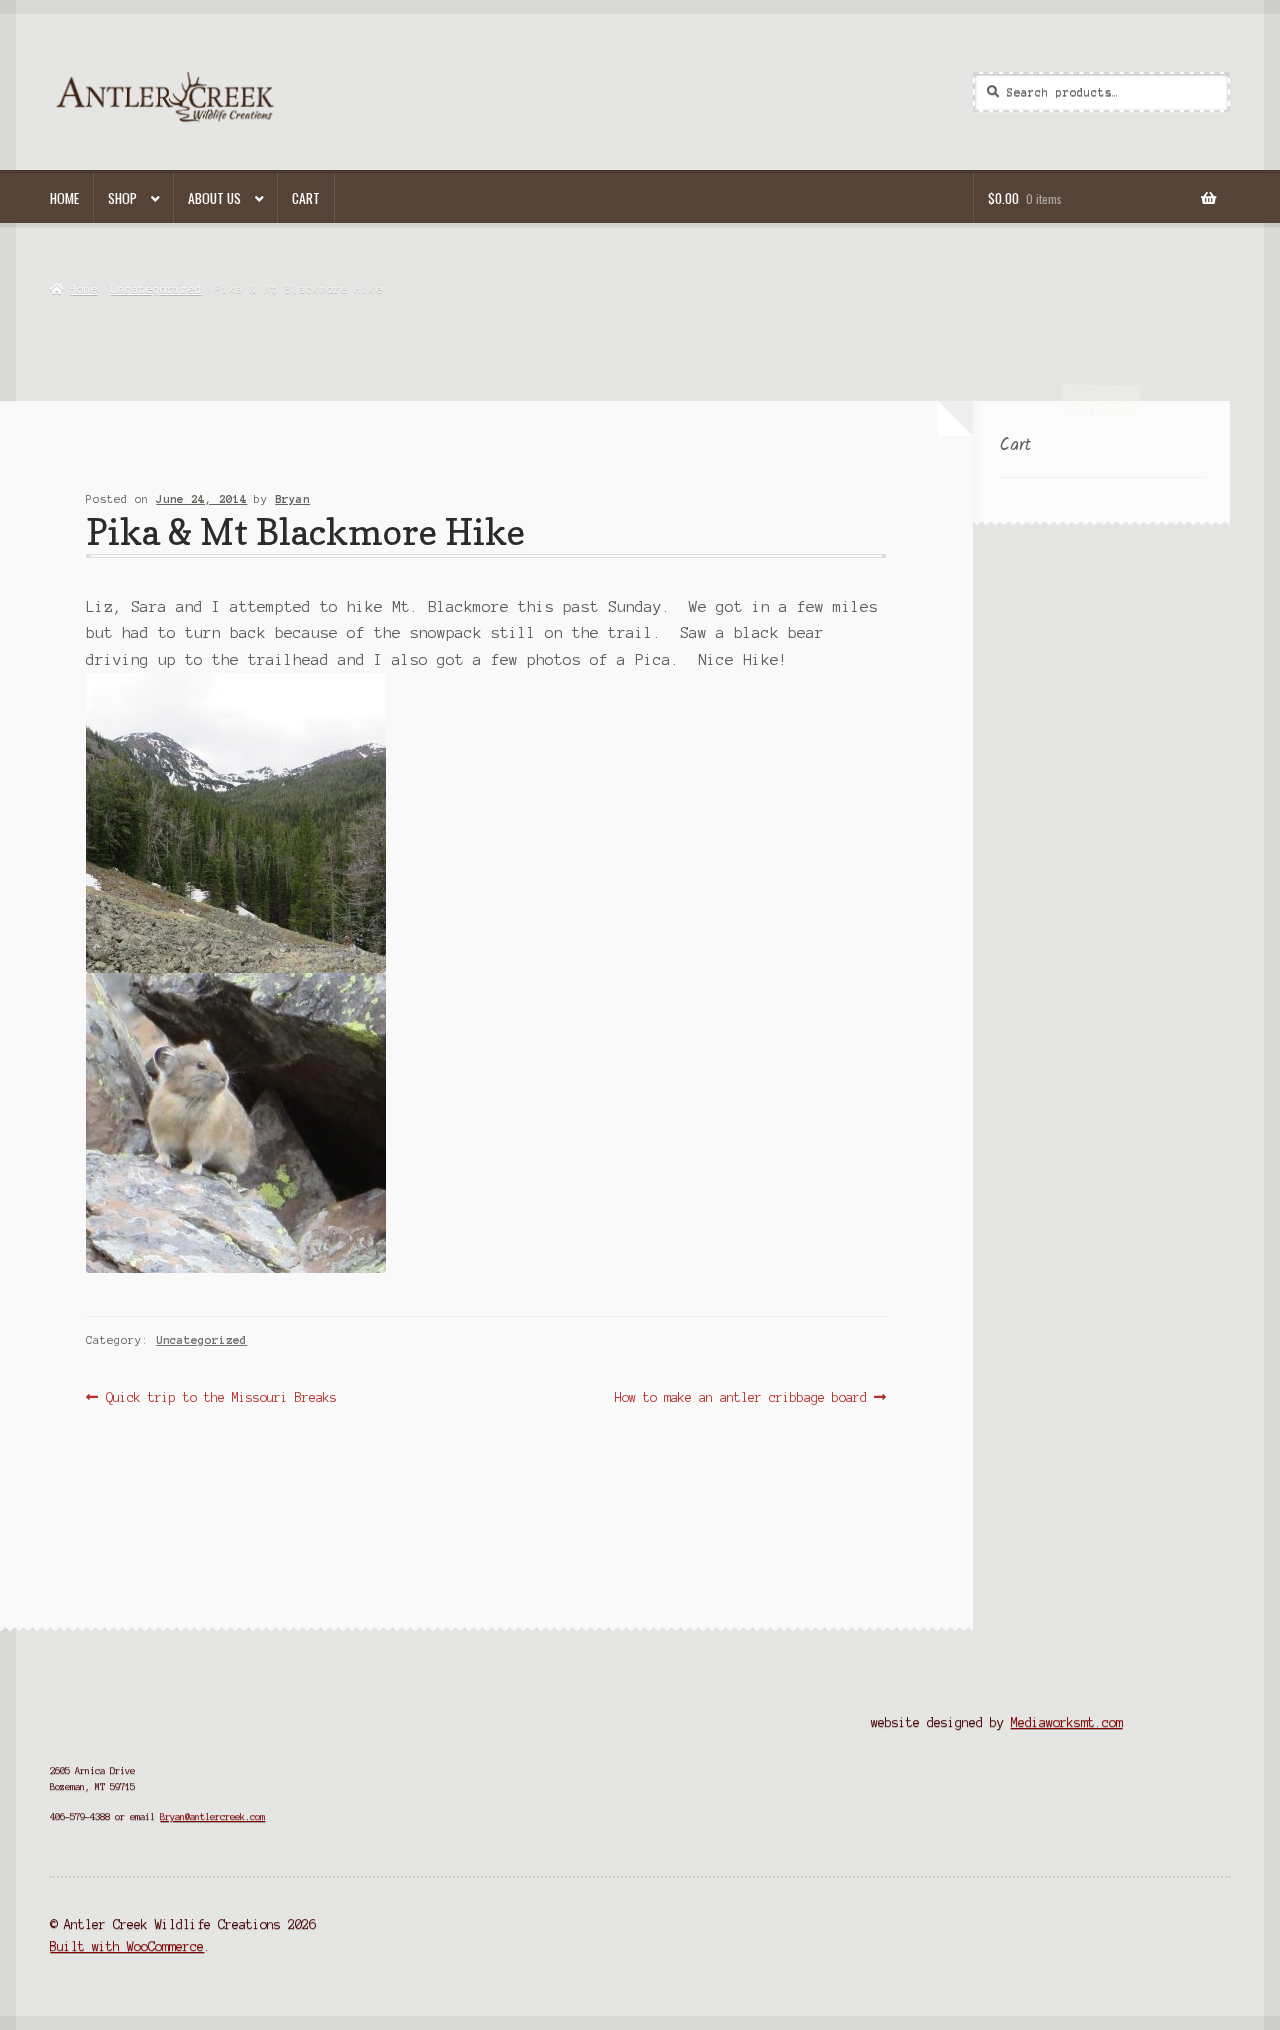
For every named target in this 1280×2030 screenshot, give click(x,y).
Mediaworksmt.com (1067, 1722)
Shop (122, 198)
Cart (306, 198)
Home (64, 198)
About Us (214, 198)
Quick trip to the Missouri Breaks (220, 1399)
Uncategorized (156, 289)
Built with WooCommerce (127, 1946)
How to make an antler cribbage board (741, 1399)
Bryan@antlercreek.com (212, 1817)
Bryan (292, 499)
